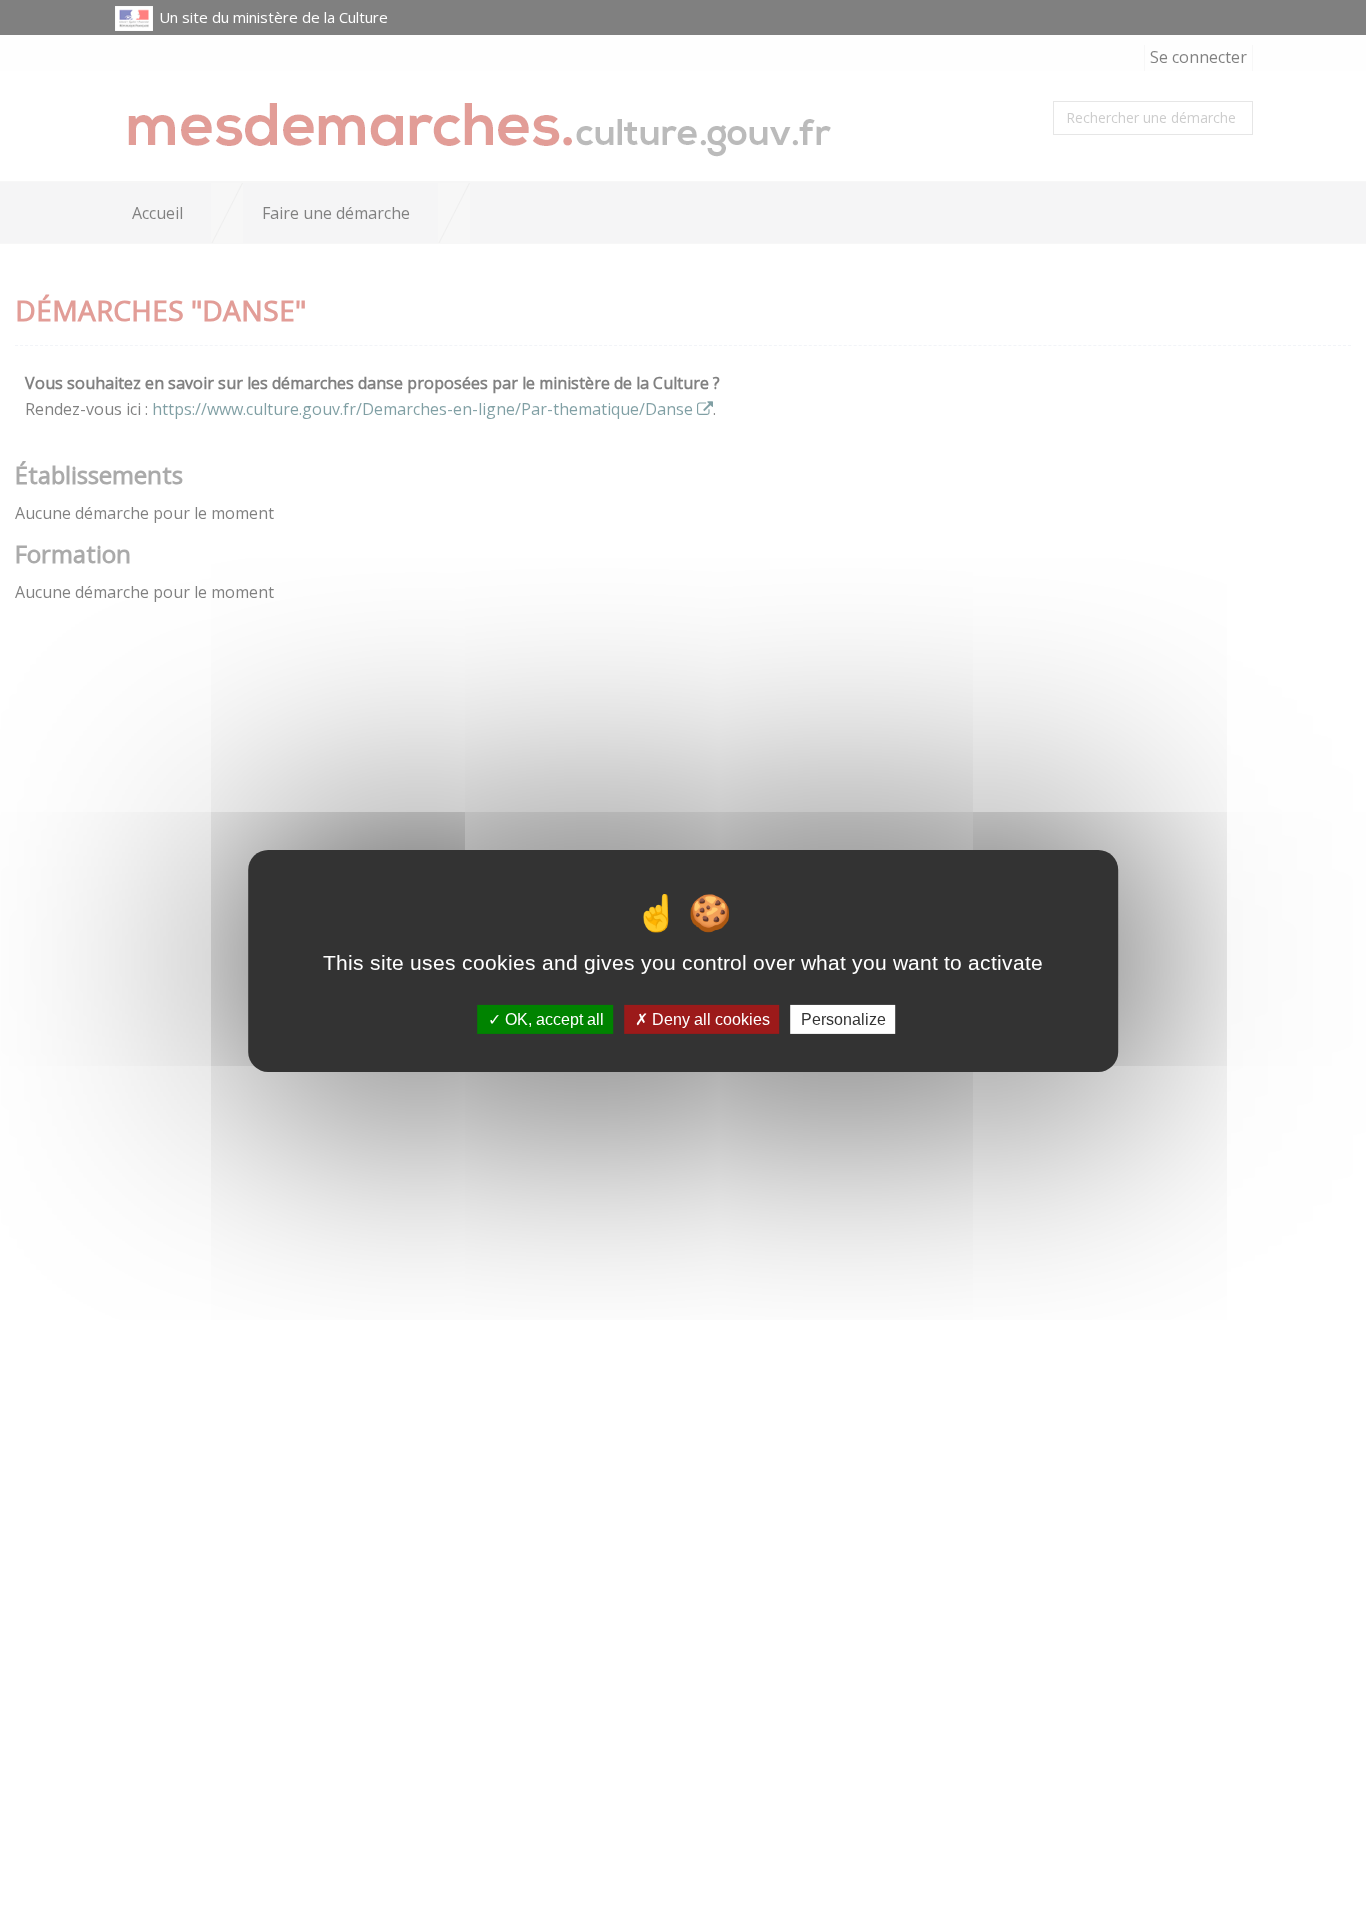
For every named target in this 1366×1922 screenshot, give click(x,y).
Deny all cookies (709, 1019)
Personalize (843, 1019)
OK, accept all (552, 1019)
